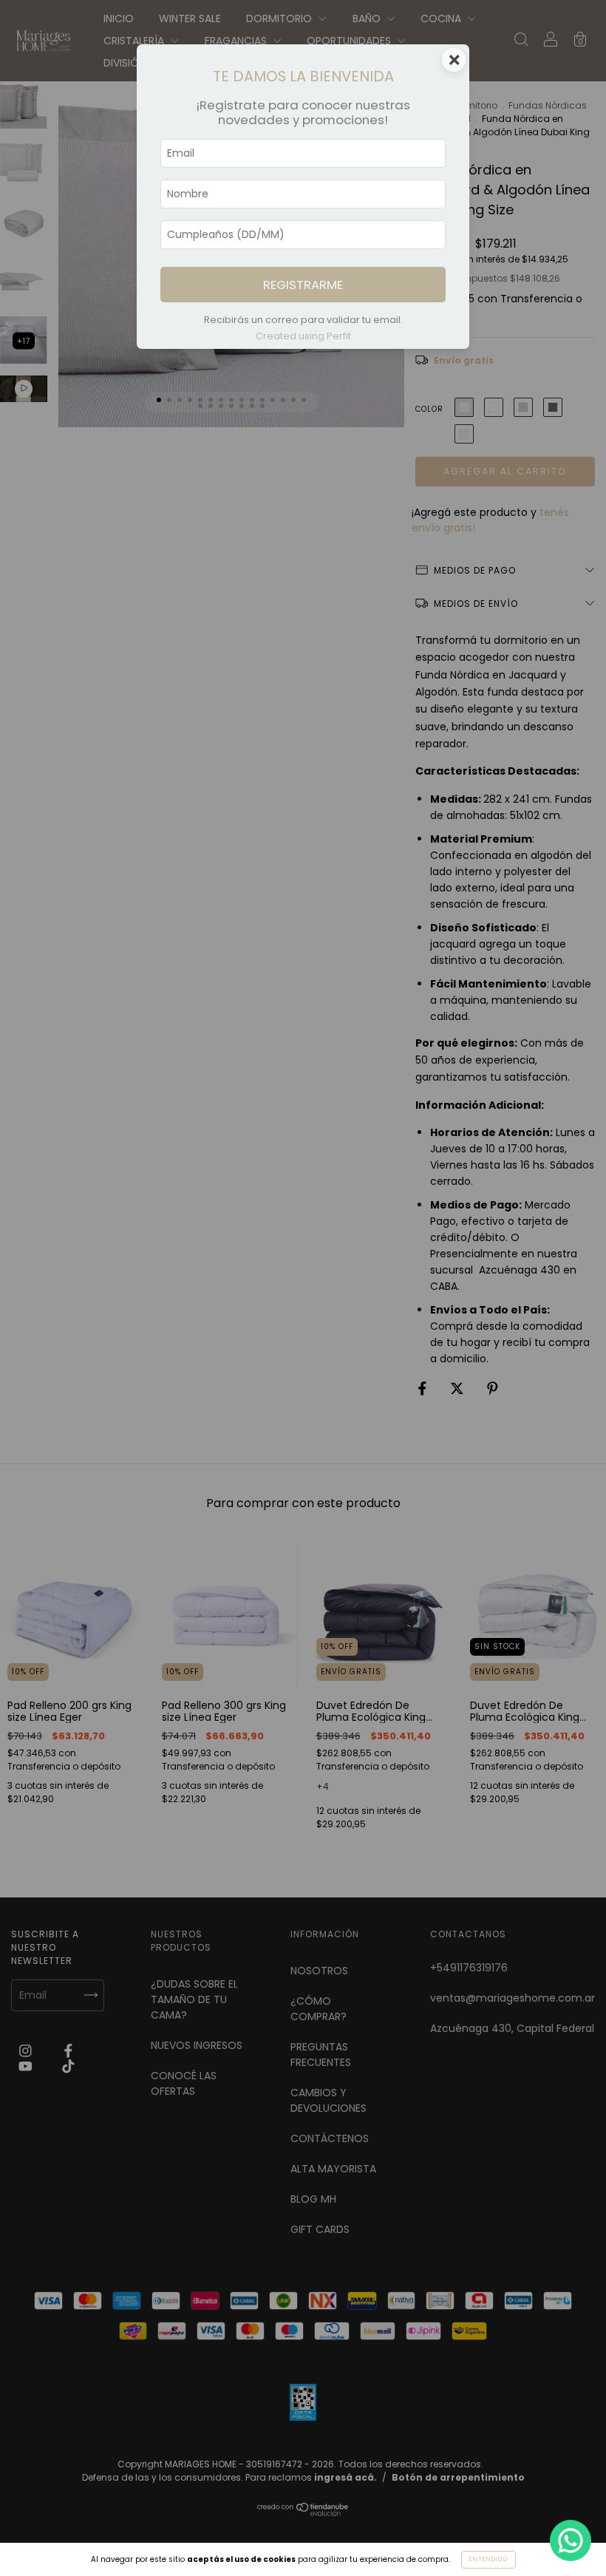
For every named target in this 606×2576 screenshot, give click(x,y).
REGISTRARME (303, 285)
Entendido (488, 2559)
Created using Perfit (303, 336)
